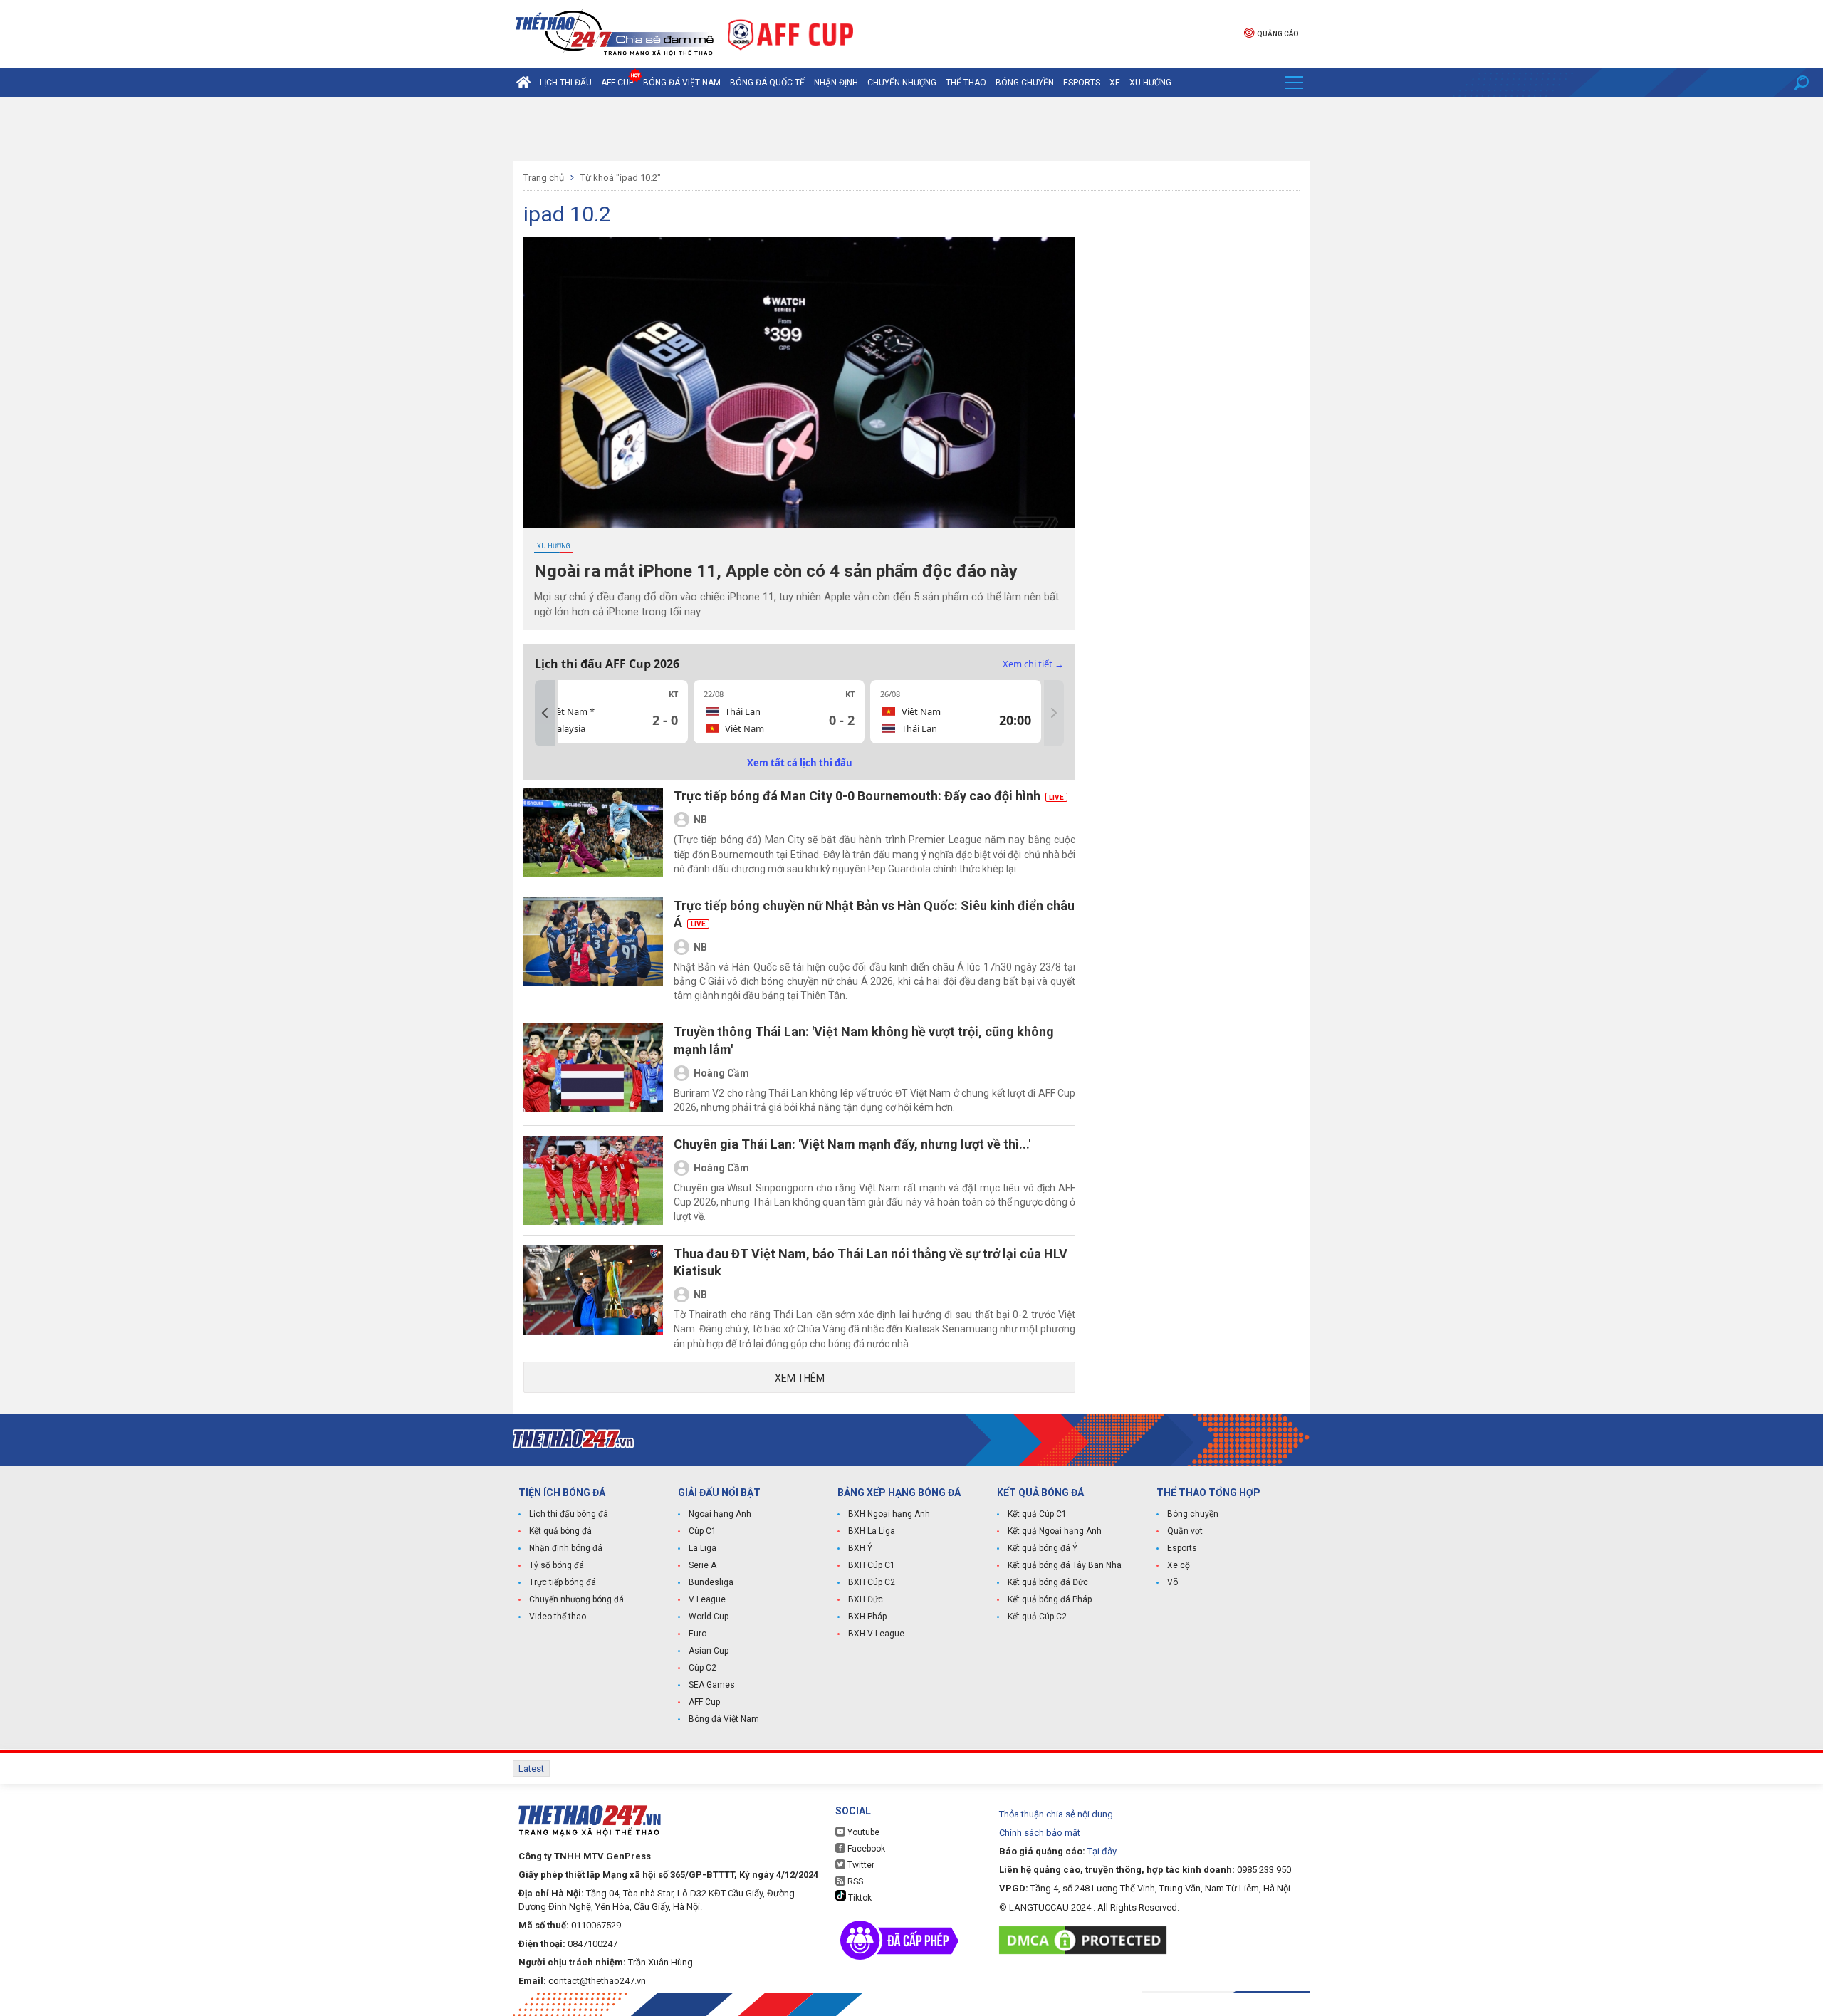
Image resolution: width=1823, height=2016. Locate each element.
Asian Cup (709, 1651)
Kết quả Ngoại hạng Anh (1055, 1531)
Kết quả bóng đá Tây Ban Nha (1065, 1565)
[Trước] (545, 713)
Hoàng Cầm (721, 1073)
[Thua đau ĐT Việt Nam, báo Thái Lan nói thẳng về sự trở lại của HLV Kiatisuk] (593, 1298)
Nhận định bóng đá (566, 1548)
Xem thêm (800, 1378)
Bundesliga (711, 1582)
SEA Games (712, 1685)
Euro (698, 1634)
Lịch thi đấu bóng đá (569, 1514)
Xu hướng (1150, 83)
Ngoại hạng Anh (720, 1514)
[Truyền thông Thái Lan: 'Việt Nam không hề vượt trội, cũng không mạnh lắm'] (593, 1069)
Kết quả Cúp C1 (1037, 1514)
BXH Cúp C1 (872, 1565)
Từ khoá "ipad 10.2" (621, 178)
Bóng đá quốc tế (767, 83)
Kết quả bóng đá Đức (1048, 1582)
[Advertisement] (911, 129)
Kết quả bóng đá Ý (1043, 1548)
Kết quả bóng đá (560, 1531)
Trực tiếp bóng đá (563, 1582)
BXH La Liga (872, 1531)
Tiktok (859, 1898)
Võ (1172, 1582)
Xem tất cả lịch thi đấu (800, 763)
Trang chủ (544, 178)
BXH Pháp (867, 1617)
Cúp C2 (702, 1668)
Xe (1115, 83)
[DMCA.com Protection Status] (1086, 1940)
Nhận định (836, 83)
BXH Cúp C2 (872, 1582)
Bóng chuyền (1025, 83)
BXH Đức (866, 1599)
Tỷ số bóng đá (557, 1565)
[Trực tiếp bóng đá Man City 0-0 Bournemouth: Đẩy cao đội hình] (593, 832)
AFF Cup (704, 1702)
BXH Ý (860, 1548)
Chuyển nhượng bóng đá (576, 1599)
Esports (1082, 83)
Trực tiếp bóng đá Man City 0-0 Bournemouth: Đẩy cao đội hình (869, 796)
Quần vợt (1185, 1531)
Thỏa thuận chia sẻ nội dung (1056, 1814)
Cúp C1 (702, 1531)
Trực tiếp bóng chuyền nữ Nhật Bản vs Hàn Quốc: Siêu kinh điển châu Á (874, 914)
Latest (531, 1769)
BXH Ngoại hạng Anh (889, 1514)
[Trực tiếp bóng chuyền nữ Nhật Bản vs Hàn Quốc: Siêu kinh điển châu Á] (593, 950)
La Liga (702, 1548)
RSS (854, 1881)
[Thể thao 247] (613, 33)
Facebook (865, 1849)
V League (707, 1599)
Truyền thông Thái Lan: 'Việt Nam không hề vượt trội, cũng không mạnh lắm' (864, 1040)
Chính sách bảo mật (1040, 1833)
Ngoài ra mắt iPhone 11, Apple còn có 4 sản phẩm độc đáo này (776, 571)
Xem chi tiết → (1033, 664)
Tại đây (1102, 1851)
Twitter (860, 1865)
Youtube (862, 1832)
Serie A (702, 1565)
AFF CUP (617, 83)
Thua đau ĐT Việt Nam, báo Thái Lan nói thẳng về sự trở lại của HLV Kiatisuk (871, 1262)
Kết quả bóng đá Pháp (1050, 1599)
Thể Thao (966, 83)
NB (700, 820)
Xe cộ (1179, 1565)
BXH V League (876, 1634)
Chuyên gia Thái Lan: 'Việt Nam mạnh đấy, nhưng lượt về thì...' (852, 1144)
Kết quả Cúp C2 (1037, 1617)
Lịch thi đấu (566, 83)
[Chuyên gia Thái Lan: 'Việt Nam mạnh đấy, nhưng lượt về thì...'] (593, 1180)
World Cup (709, 1617)
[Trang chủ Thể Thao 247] (523, 83)
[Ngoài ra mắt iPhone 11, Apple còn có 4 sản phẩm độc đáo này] (799, 383)
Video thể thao (558, 1617)
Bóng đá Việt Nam (682, 83)
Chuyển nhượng (902, 83)
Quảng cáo (1278, 34)
